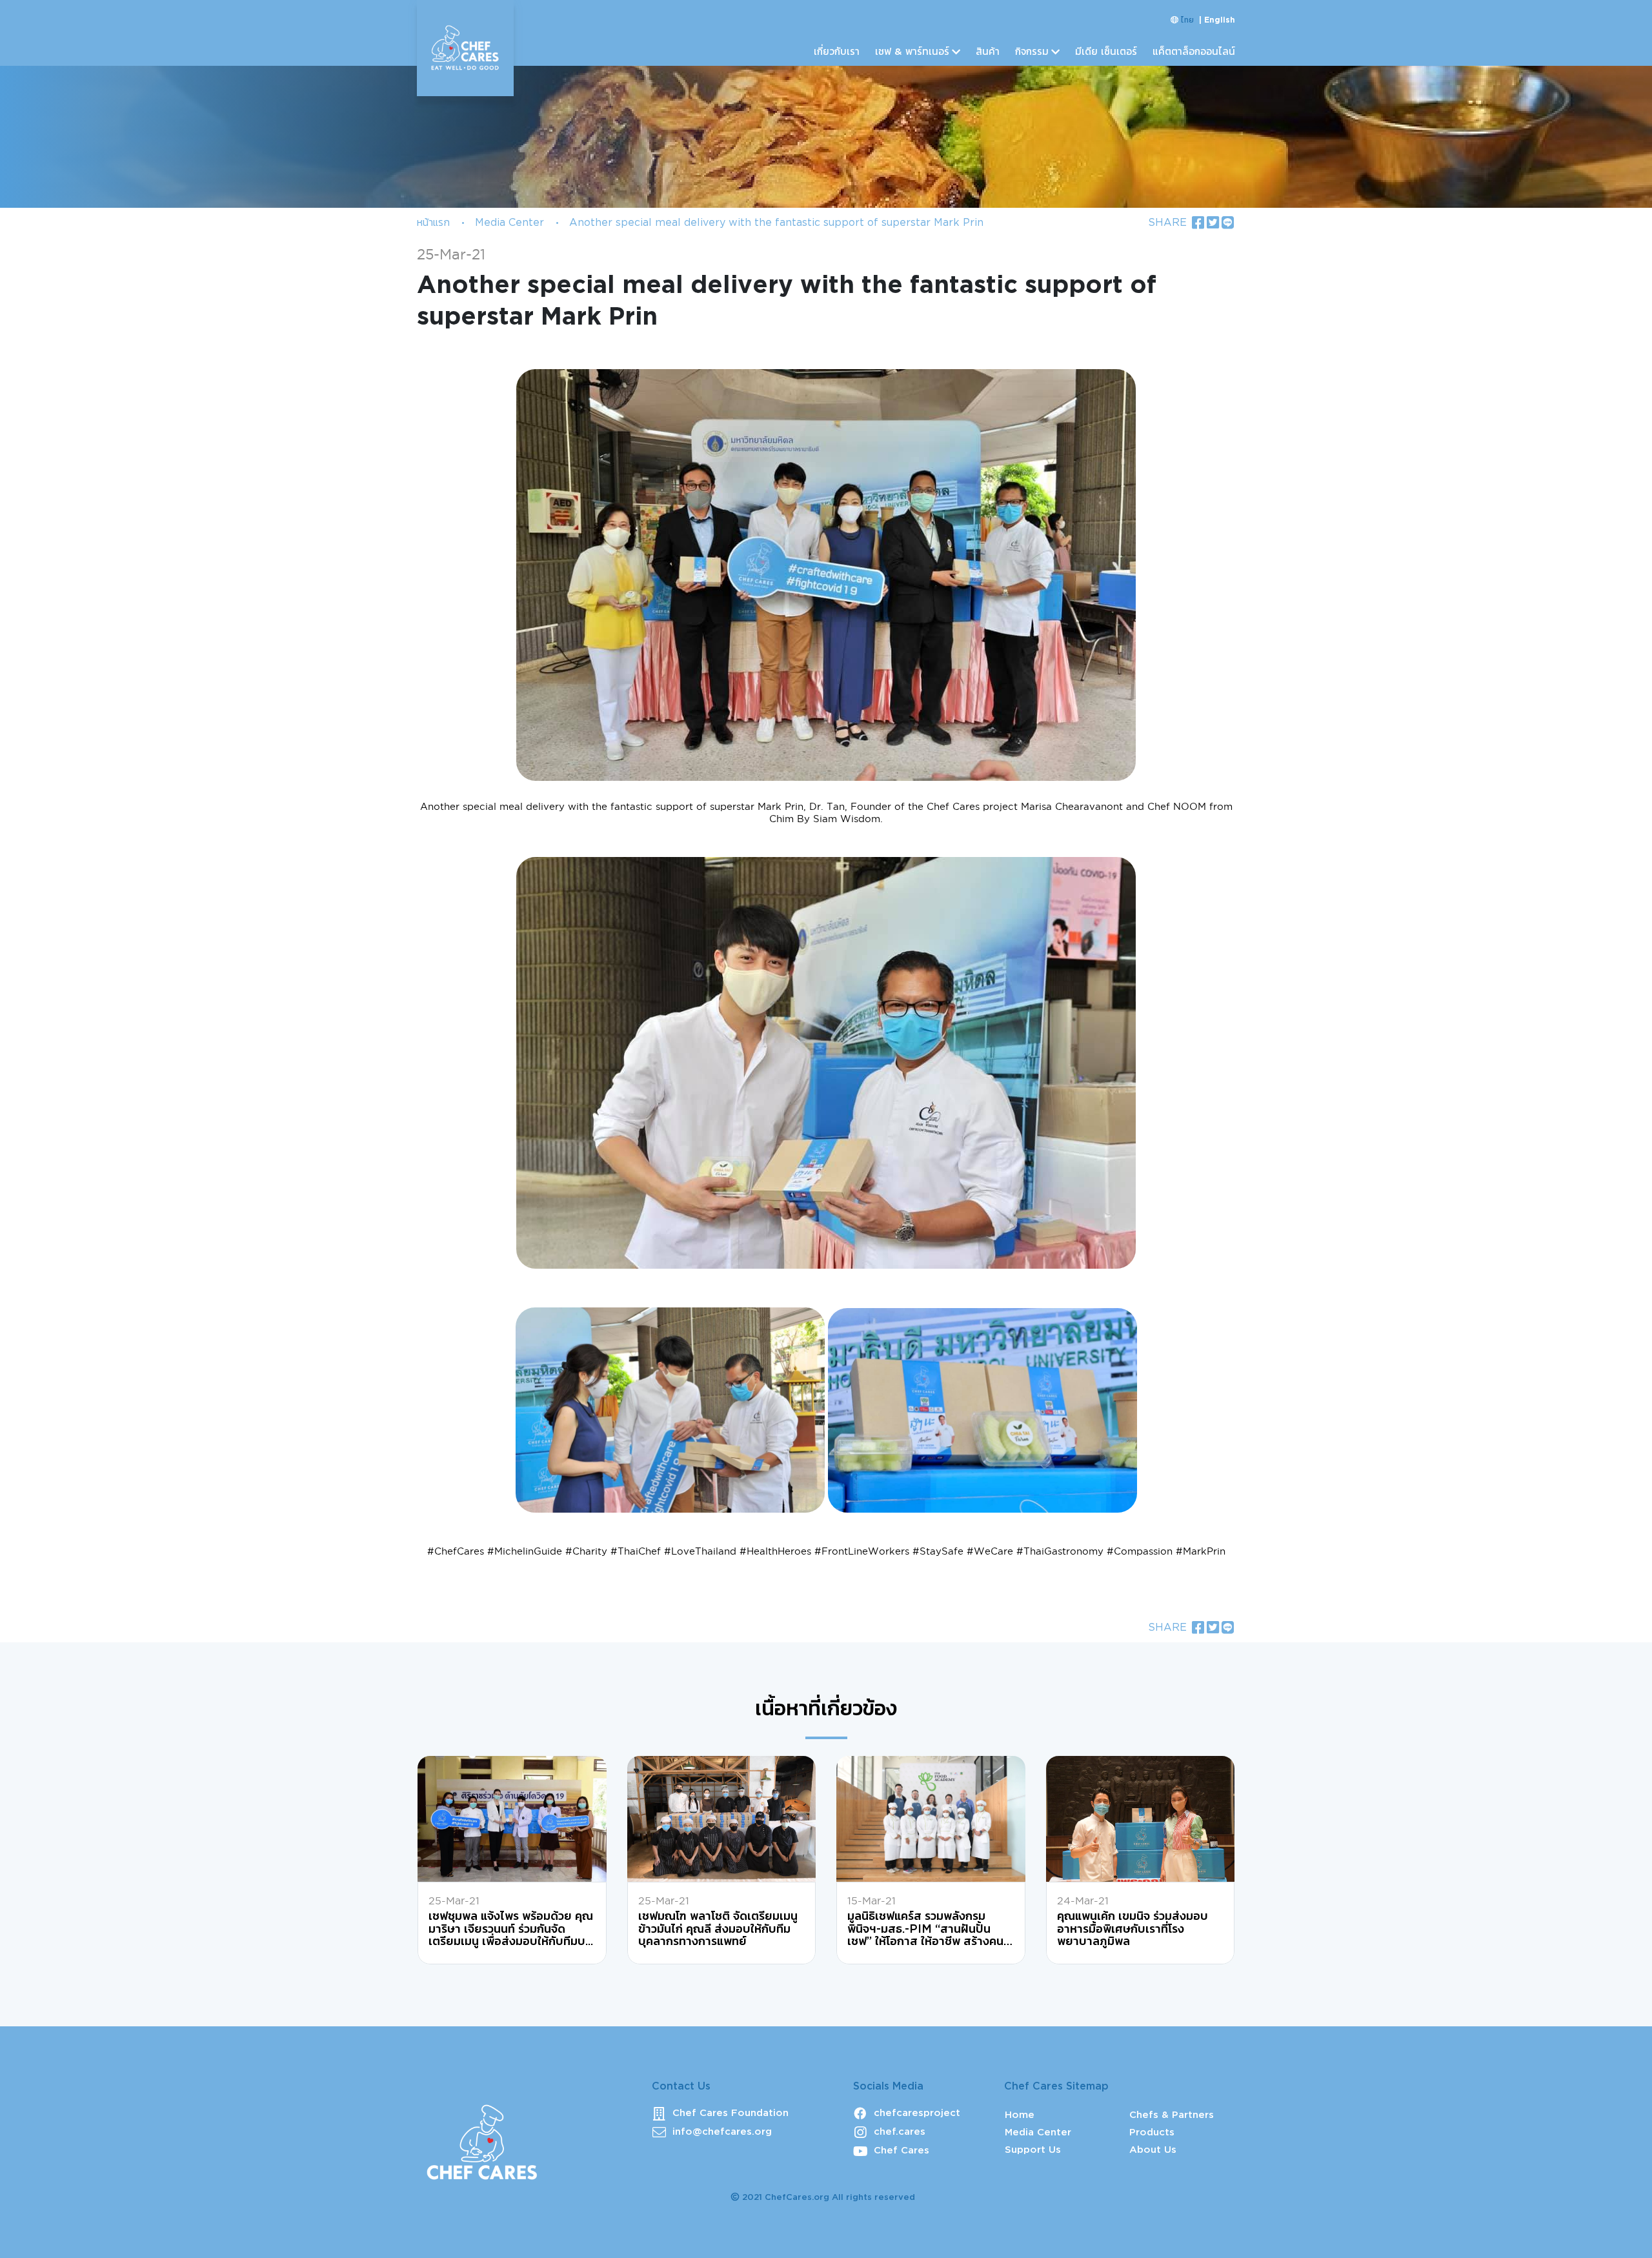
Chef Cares (902, 2151)
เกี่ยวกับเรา (837, 52)
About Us (1153, 2150)
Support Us (1033, 2150)
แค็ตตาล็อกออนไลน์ (1194, 52)
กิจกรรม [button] (1032, 52)
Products (1152, 2132)
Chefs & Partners (1172, 2115)
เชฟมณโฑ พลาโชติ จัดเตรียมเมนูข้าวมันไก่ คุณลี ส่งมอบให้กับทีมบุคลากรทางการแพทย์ (718, 1929)
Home (1020, 2115)
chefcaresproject (917, 2113)
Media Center (509, 223)
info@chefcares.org (722, 2132)
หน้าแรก (433, 223)
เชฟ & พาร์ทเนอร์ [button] (912, 52)
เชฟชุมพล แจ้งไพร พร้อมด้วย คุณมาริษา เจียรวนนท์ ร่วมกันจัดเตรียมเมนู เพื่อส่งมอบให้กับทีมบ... (511, 1929)
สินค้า (988, 52)
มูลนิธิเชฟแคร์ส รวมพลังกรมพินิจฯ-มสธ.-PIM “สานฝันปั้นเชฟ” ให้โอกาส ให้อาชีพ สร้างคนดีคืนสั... (929, 1930)
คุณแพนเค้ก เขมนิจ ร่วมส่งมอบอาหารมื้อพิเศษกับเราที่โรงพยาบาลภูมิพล (1133, 1929)
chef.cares (900, 2132)
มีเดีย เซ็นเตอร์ (1106, 52)
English (1220, 20)
